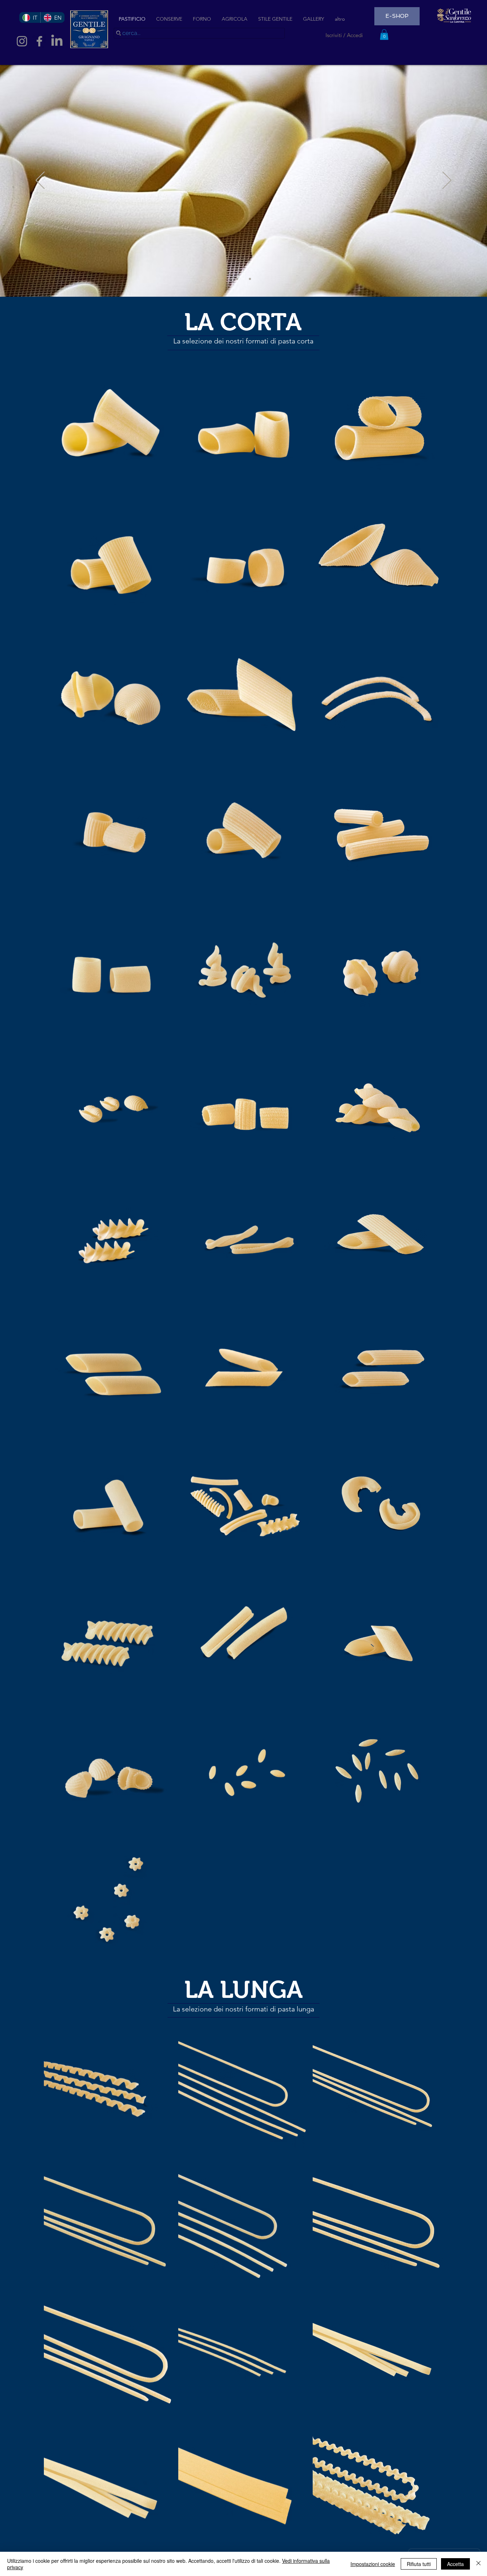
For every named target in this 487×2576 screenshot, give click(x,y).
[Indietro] (40, 181)
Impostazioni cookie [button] (373, 2564)
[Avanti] (447, 181)
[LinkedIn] (57, 41)
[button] (384, 35)
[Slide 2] (243, 279)
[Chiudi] (478, 2564)
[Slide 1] (237, 279)
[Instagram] (22, 41)
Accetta (455, 2564)
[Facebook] (39, 41)
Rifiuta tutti (419, 2564)
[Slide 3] (250, 279)
